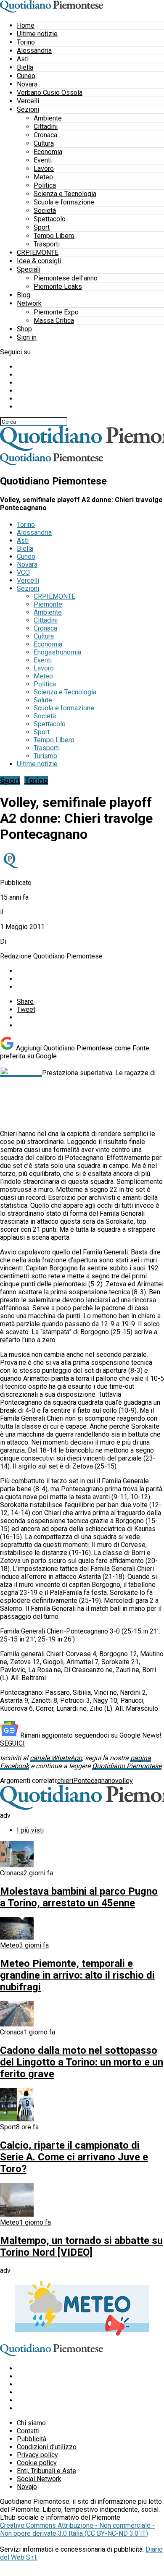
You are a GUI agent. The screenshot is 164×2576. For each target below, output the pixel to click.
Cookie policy (37, 2463)
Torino (26, 42)
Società (45, 211)
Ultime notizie (37, 34)
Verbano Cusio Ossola (50, 93)
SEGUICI (12, 1743)
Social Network (39, 2479)
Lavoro (44, 169)
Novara (27, 84)
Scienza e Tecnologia (65, 194)
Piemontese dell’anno (66, 278)
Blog (24, 295)
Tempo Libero (54, 236)
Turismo (45, 756)
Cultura (44, 143)
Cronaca (45, 135)
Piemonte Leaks (58, 287)
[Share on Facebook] (90, 971)
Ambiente (48, 118)
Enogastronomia (57, 652)
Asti (23, 59)
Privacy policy (37, 2455)
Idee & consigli (39, 261)
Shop (24, 329)
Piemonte (48, 604)
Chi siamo (31, 2423)
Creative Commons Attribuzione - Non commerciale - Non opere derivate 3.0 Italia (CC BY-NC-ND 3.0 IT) (77, 2529)
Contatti (28, 2431)
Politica (45, 185)
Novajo (27, 2487)
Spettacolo (50, 219)
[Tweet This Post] (90, 979)
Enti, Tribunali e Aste (46, 2471)
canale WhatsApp (56, 1758)
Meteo (43, 177)
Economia (48, 152)
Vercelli (28, 101)
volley (124, 1781)
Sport (42, 227)
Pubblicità (32, 2439)
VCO (23, 572)
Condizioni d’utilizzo (47, 2447)
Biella (25, 67)
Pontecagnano (94, 1781)
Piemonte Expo (56, 312)
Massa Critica (54, 321)
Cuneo (26, 76)
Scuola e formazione (64, 202)
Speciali (29, 269)
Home (26, 25)
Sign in (27, 337)
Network (29, 303)
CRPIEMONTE (38, 253)
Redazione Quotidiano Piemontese (51, 956)
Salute (43, 700)
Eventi (43, 160)
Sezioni (28, 109)
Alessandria (34, 51)
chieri (65, 1781)
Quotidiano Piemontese (127, 1766)
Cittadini (46, 127)
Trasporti (47, 244)
